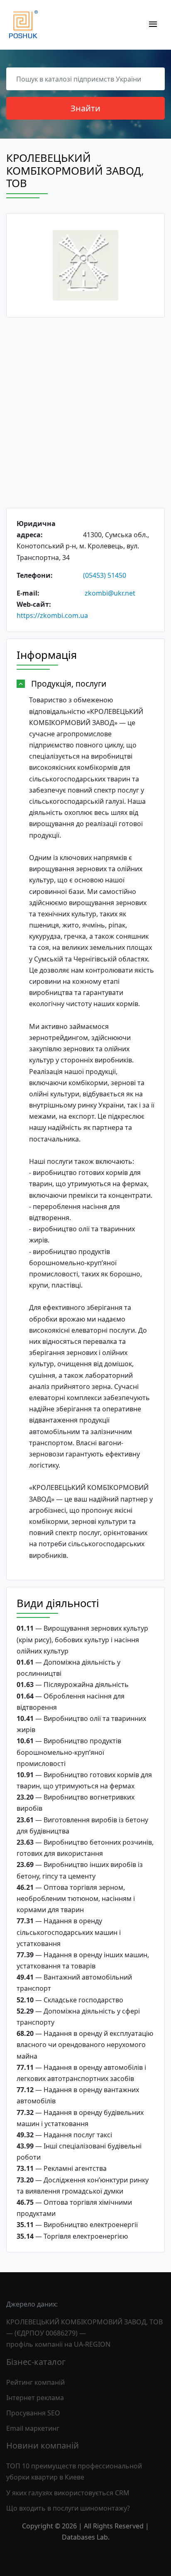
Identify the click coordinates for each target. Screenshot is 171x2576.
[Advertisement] (85, 413)
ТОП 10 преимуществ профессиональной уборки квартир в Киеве (74, 2471)
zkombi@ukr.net (110, 593)
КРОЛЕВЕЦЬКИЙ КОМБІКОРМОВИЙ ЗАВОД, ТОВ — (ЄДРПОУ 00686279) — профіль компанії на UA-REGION (84, 2333)
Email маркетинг (33, 2428)
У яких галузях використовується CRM (68, 2493)
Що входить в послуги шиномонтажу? (68, 2508)
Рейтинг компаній (35, 2382)
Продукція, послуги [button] (69, 684)
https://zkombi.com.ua (52, 615)
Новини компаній (43, 2445)
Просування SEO (33, 2413)
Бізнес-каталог (36, 2362)
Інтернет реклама (35, 2398)
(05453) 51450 (105, 575)
